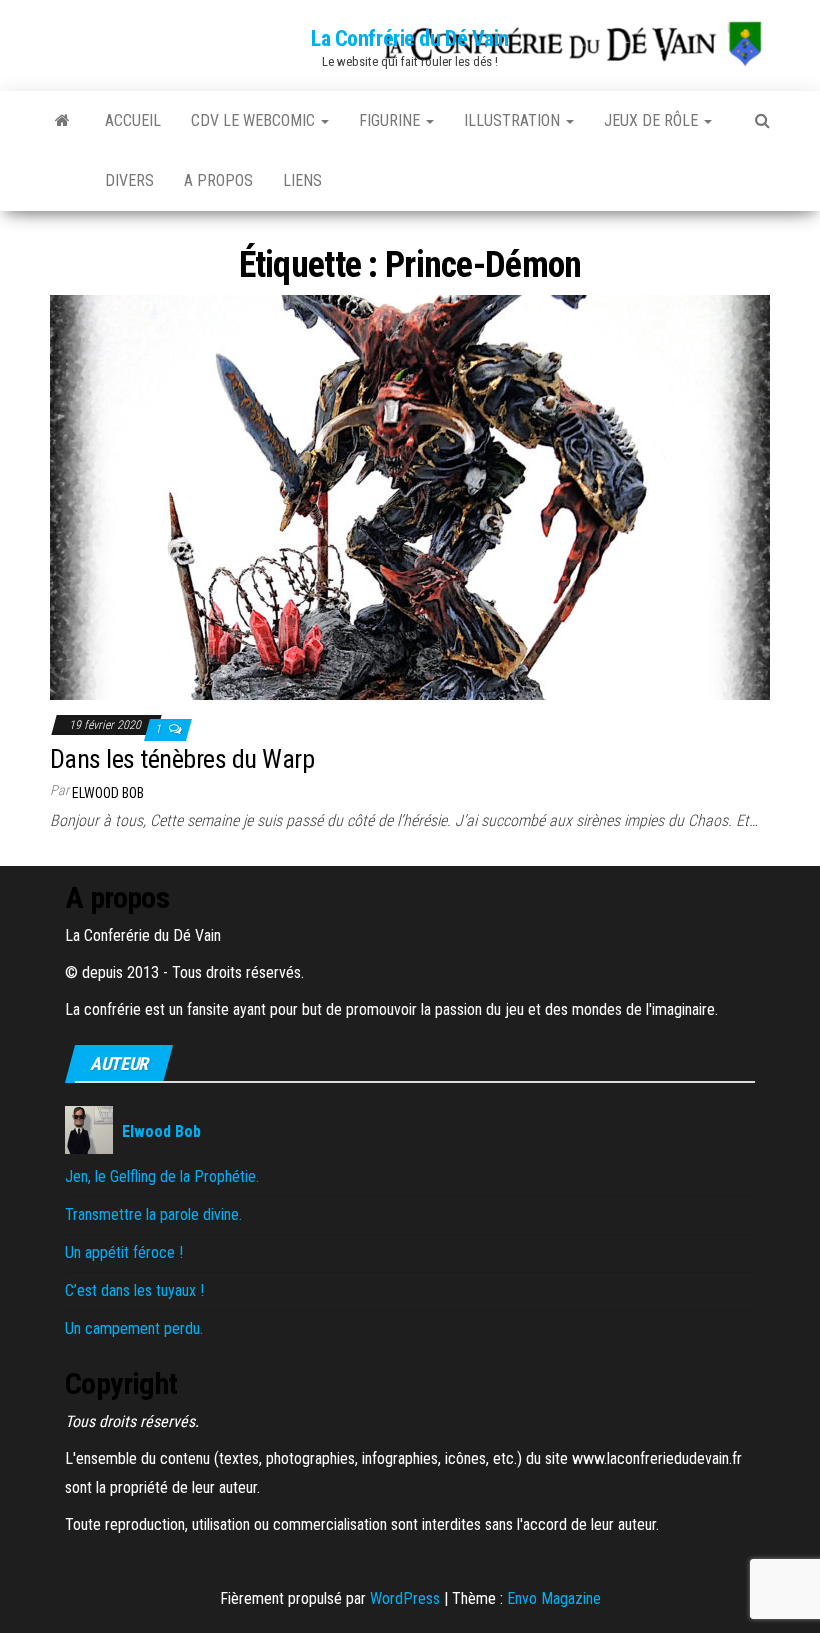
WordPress (405, 1598)
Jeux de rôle (653, 120)
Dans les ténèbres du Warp (182, 759)
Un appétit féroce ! (124, 1252)
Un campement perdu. (134, 1328)
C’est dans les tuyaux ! (134, 1290)
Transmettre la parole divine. (153, 1214)
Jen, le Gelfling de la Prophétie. (162, 1176)
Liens (302, 180)
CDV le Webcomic (255, 120)
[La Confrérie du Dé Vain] (62, 121)
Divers (129, 180)
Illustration (514, 120)
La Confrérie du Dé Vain (410, 38)
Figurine (391, 120)
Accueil (133, 120)
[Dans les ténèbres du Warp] (410, 496)
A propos (218, 180)
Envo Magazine (554, 1598)
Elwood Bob (108, 793)
